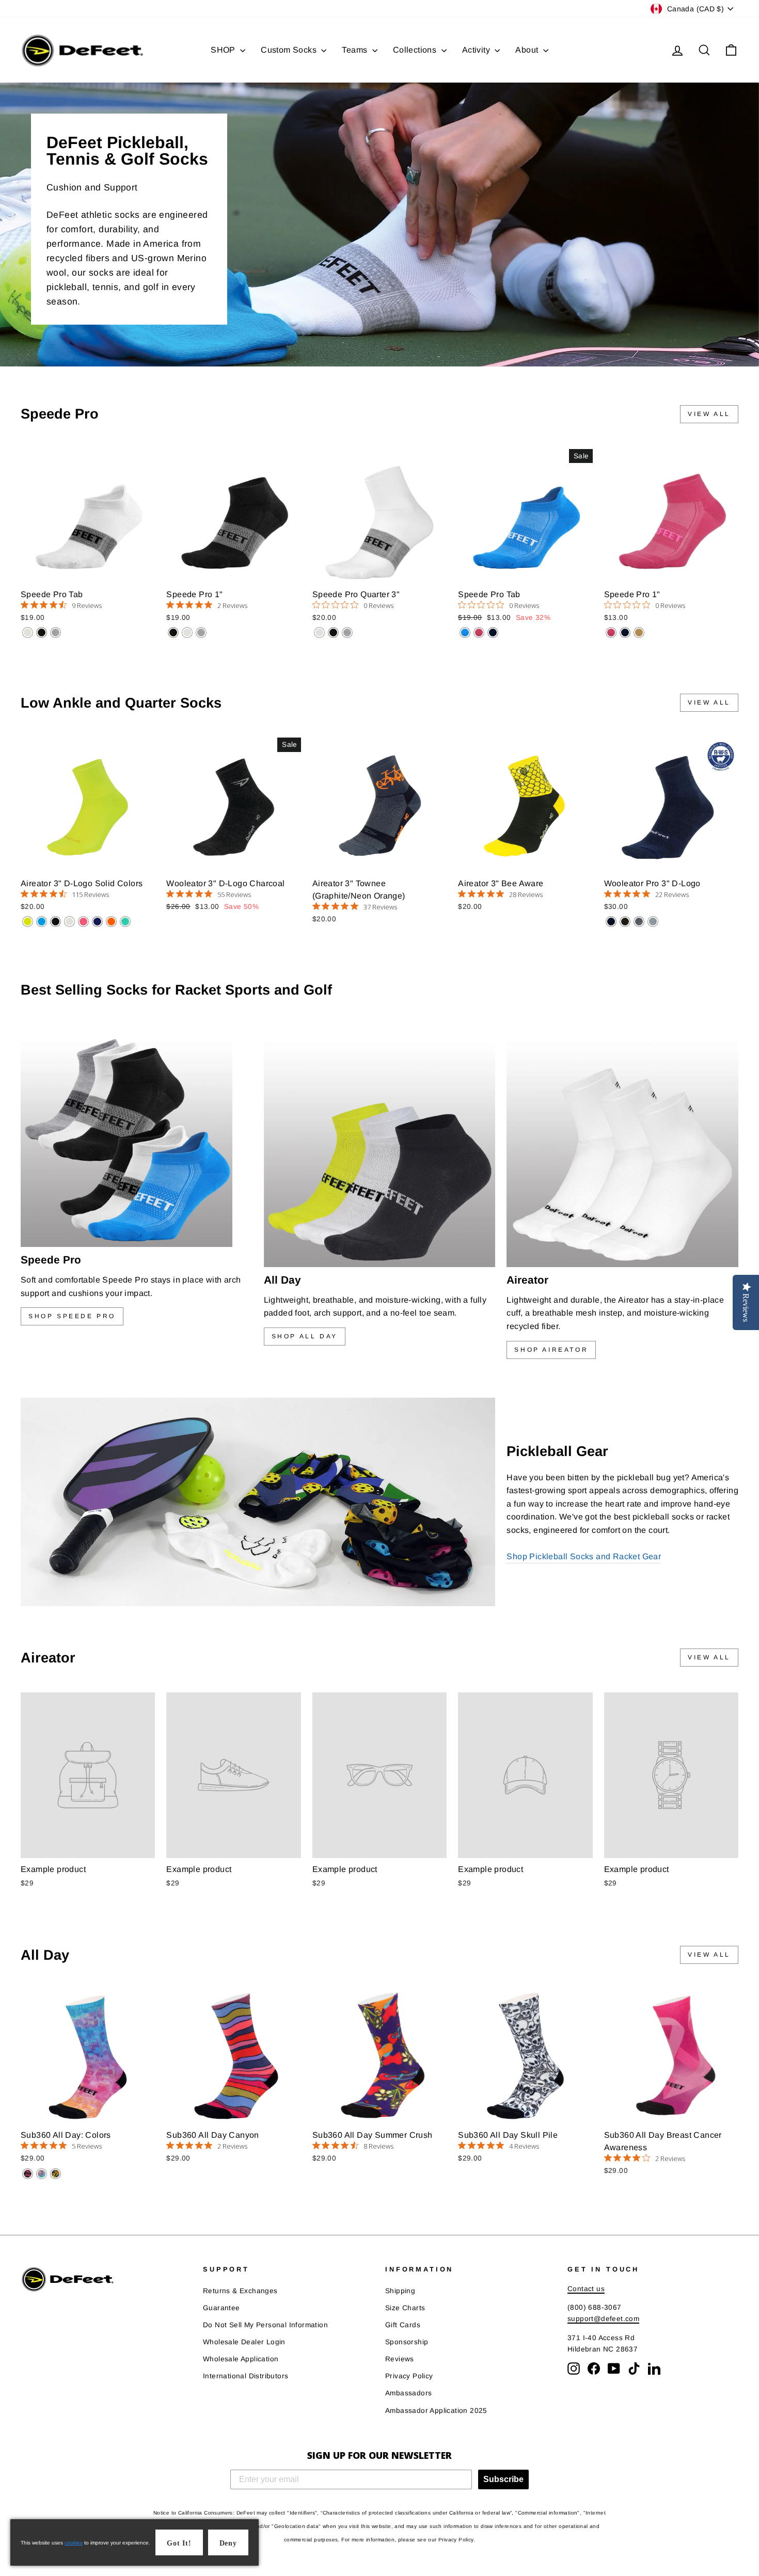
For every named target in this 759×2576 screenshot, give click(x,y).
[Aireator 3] (28, 922)
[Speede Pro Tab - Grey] (56, 633)
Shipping (400, 2291)
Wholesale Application (241, 2359)
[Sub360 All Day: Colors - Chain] (28, 2174)
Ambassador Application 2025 (436, 2411)
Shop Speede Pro (72, 1316)
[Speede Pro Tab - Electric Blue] (465, 633)
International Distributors (246, 2376)
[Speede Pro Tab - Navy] (493, 633)
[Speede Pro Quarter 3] (319, 633)
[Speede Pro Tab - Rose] (479, 633)
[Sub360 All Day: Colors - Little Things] (56, 2174)
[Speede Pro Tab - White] (28, 633)
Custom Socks (290, 50)
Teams (355, 50)
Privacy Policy (409, 2376)
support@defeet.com (603, 2319)
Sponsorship (407, 2342)
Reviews (400, 2359)
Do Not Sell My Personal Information (265, 2325)
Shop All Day (305, 1336)
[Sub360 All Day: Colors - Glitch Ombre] (42, 2174)
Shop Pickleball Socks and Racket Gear (584, 1556)
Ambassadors (408, 2393)
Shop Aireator (551, 1350)
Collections (416, 50)
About (528, 50)
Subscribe (503, 2479)
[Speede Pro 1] (173, 633)
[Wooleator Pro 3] (611, 922)
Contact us (586, 2289)
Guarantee (222, 2308)
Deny (228, 2543)
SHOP (224, 50)
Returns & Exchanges (240, 2291)
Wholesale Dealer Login (244, 2342)
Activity (477, 50)
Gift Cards (403, 2325)
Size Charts (405, 2308)
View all (709, 414)
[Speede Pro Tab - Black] (42, 633)
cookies (74, 2543)
